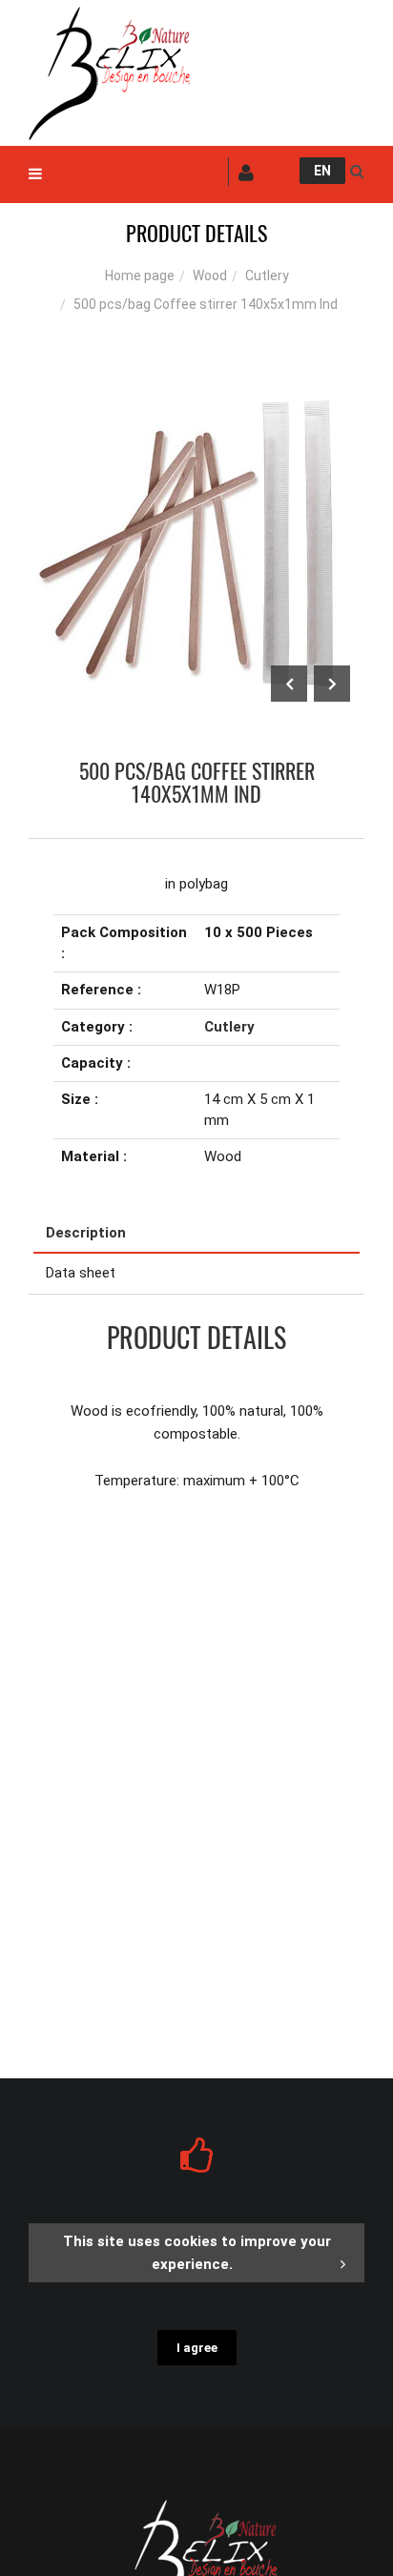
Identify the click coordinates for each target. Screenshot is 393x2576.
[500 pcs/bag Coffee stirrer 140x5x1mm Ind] (196, 389)
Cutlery (267, 276)
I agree (197, 2348)
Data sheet (81, 1273)
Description (86, 1233)
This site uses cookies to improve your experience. (197, 2253)
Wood (210, 276)
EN (322, 171)
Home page (140, 276)
